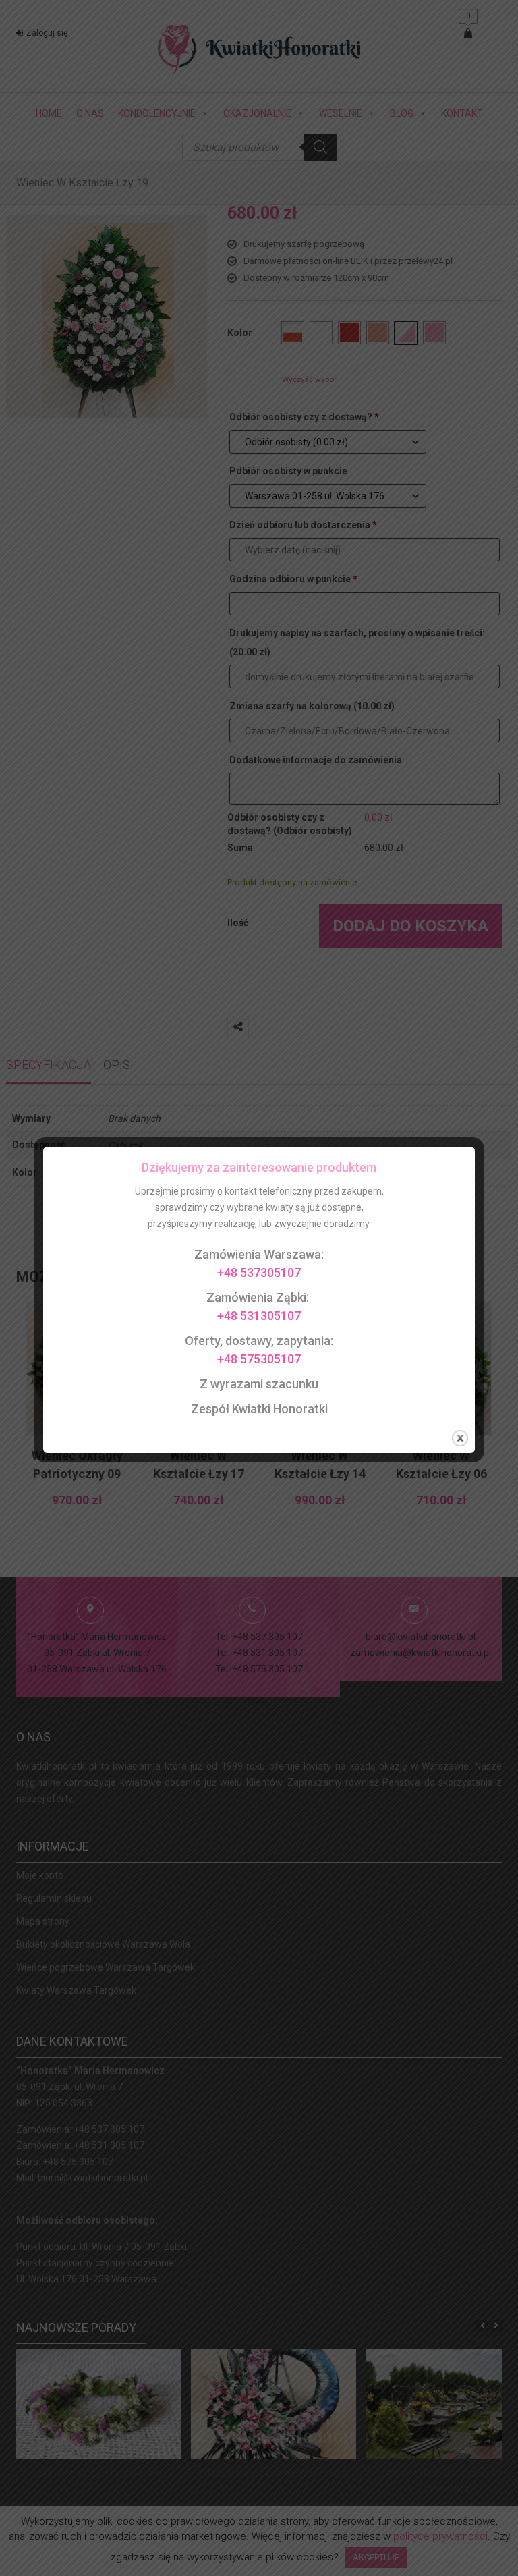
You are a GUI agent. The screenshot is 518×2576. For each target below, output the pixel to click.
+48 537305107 (259, 1272)
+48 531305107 (259, 1316)
